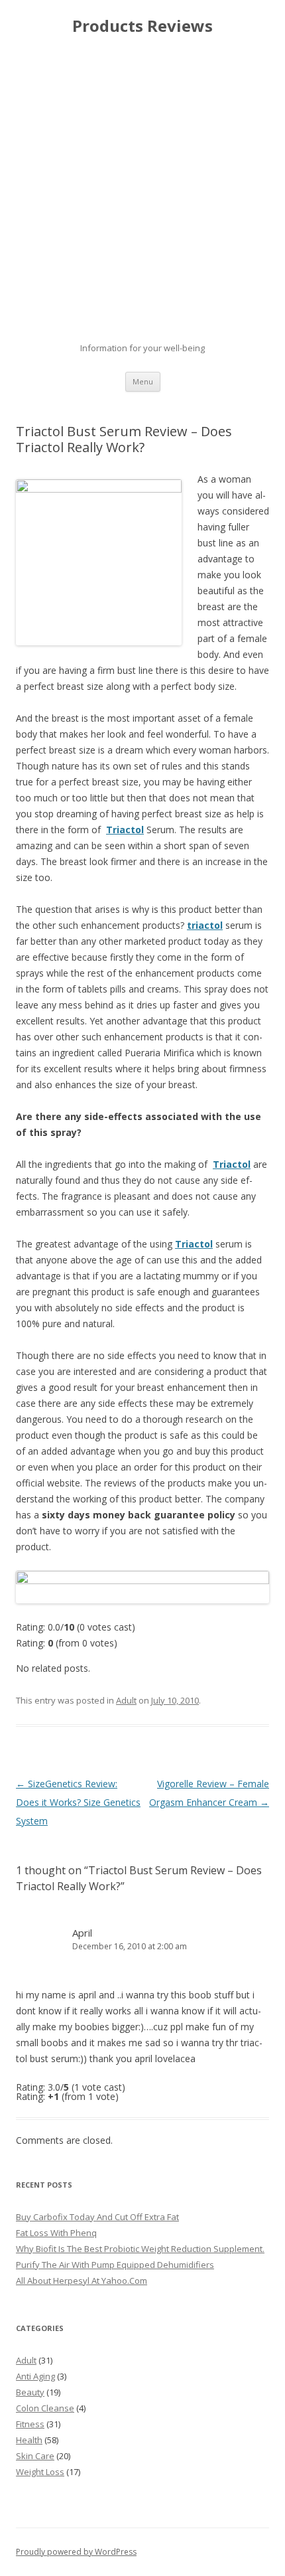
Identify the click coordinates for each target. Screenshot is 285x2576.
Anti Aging (35, 2376)
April (82, 1933)
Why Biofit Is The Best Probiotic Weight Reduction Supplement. (140, 2249)
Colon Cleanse (45, 2408)
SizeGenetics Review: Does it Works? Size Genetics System (78, 1802)
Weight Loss (40, 2472)
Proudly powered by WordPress (76, 2552)
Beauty (30, 2392)
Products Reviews (142, 26)
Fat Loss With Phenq (56, 2233)
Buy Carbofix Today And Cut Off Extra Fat (97, 2217)
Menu (143, 381)
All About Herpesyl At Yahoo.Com (82, 2281)
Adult (126, 1700)
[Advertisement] (142, 189)
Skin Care (35, 2456)
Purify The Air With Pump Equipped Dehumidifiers (115, 2265)
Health (29, 2440)
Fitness (30, 2424)
